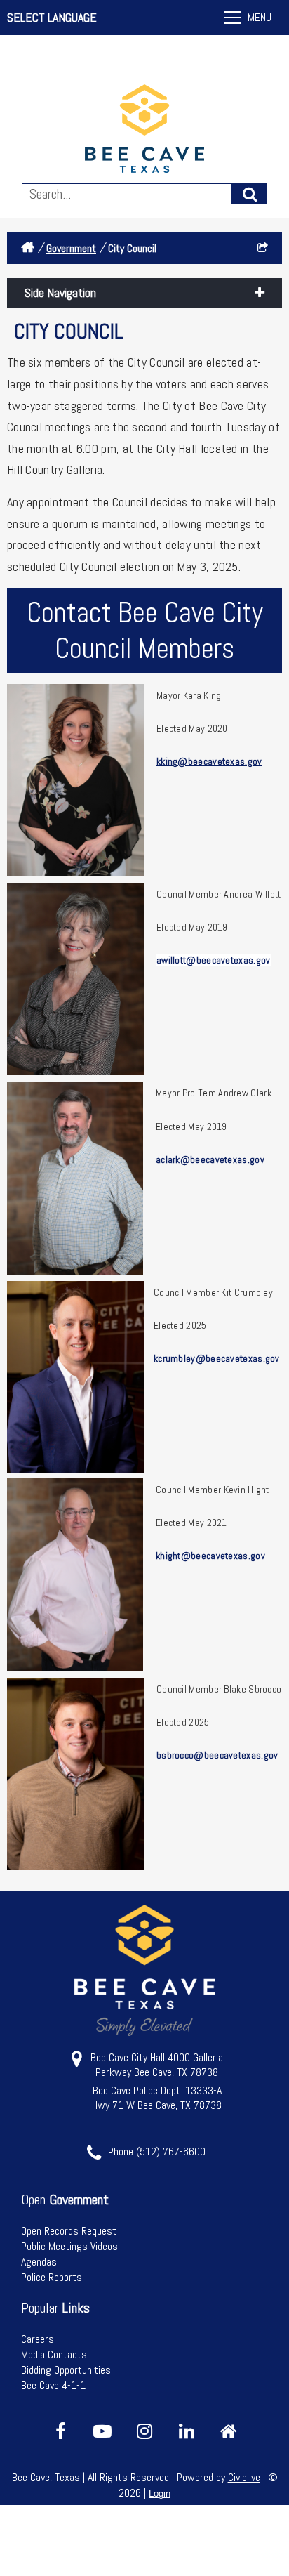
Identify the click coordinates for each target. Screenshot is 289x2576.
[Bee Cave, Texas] (144, 130)
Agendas (39, 2262)
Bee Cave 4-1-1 (53, 2385)
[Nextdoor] (229, 2431)
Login (160, 2493)
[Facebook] (60, 2431)
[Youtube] (102, 2431)
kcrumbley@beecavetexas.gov (217, 1358)
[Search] (250, 194)
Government (71, 248)
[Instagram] (144, 2431)
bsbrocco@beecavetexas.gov (217, 1755)
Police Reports (52, 2277)
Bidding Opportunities (66, 2370)
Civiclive (244, 2477)
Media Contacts (54, 2354)
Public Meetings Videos (69, 2246)
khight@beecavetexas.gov (210, 1556)
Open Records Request (69, 2231)
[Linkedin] (187, 2431)
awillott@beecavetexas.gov (214, 960)
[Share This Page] (263, 248)
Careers (38, 2339)
